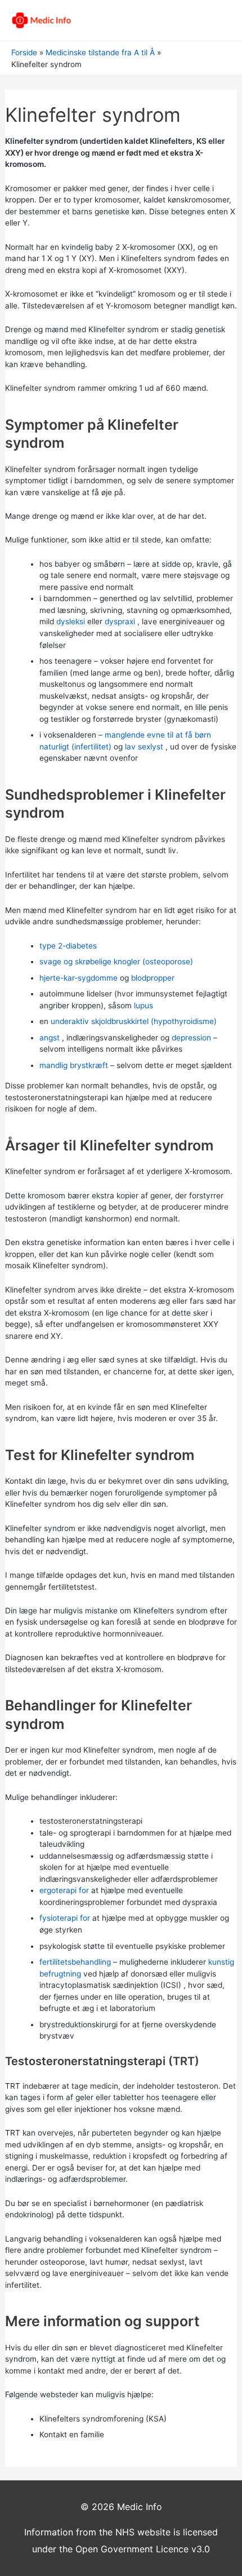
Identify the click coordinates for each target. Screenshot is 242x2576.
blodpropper (153, 978)
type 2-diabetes (68, 946)
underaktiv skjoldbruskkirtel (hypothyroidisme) (134, 1021)
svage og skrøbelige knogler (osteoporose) (116, 961)
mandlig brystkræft (74, 1065)
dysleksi (71, 621)
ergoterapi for (64, 1890)
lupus (144, 1005)
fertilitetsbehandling (75, 1962)
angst (50, 1038)
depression (191, 1038)
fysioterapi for (65, 1918)
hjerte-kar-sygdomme (79, 978)
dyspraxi (120, 621)
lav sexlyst (144, 747)
